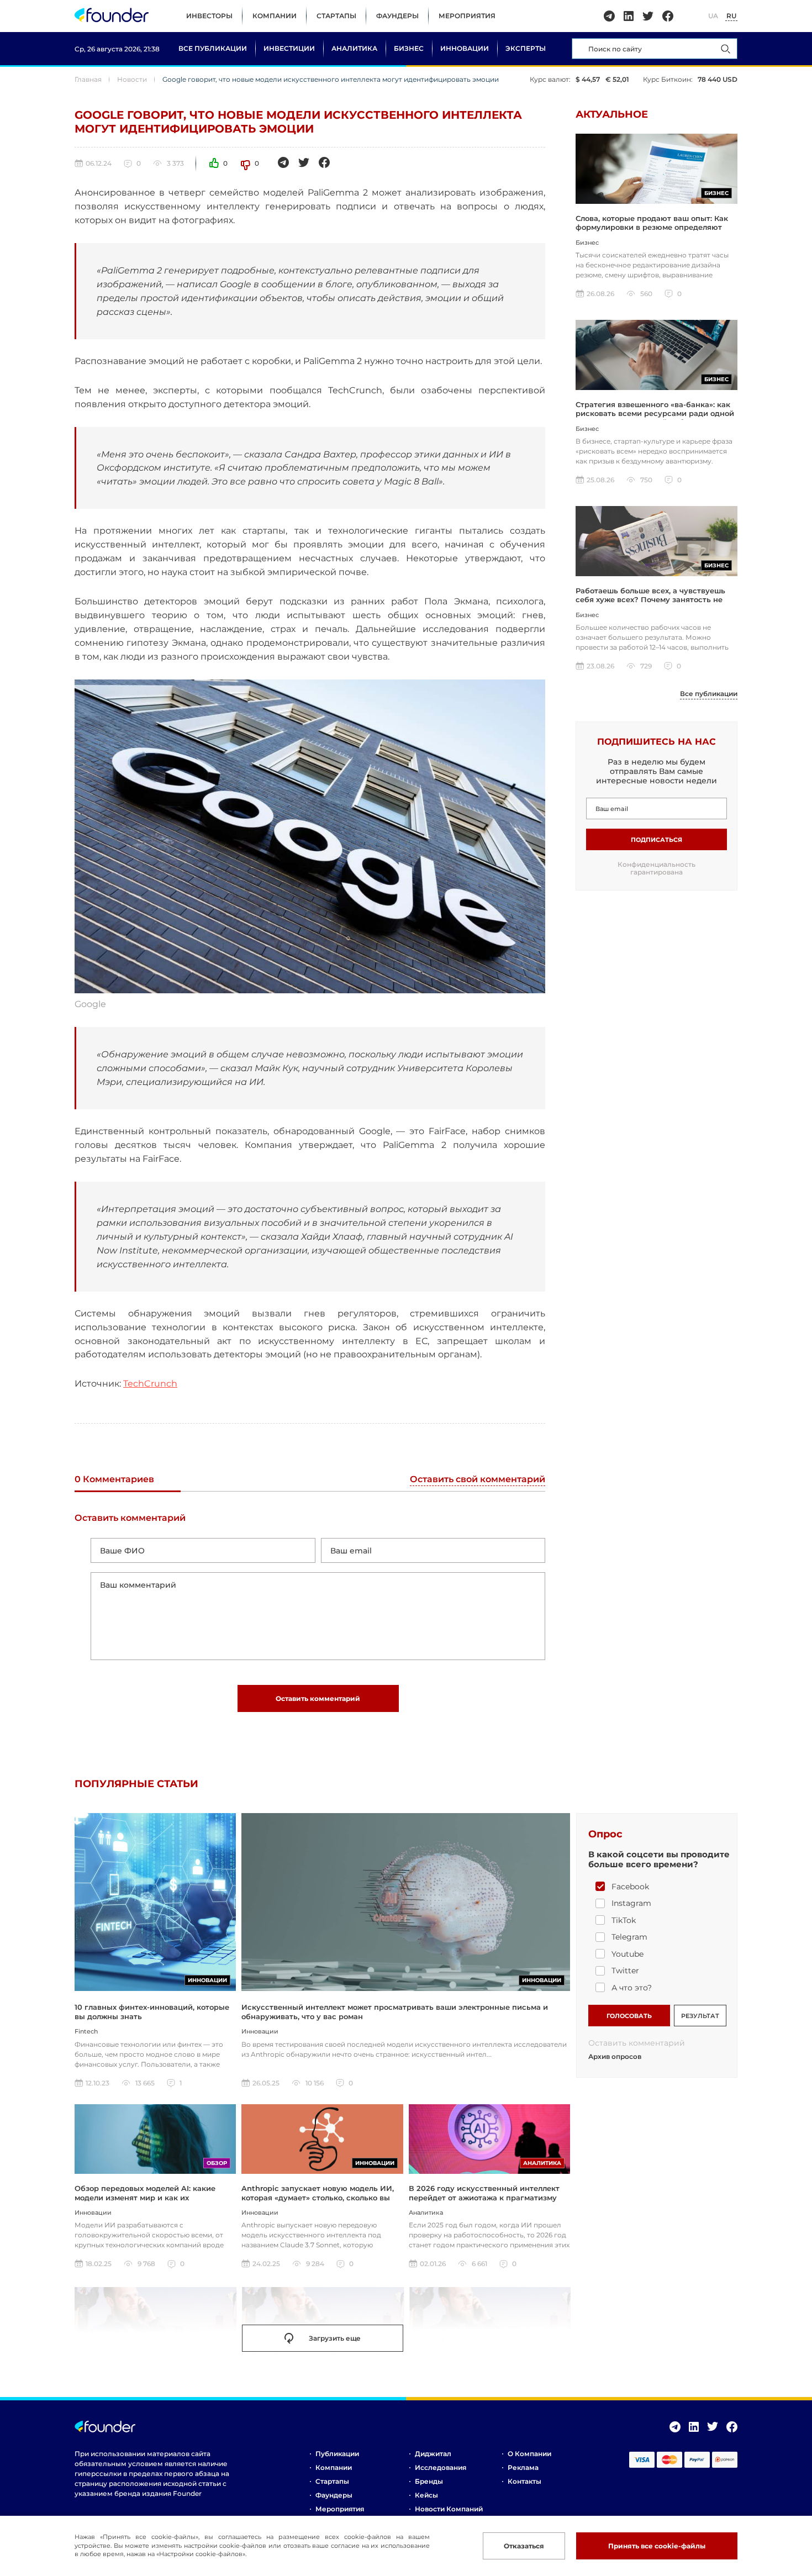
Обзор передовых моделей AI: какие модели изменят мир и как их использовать (145, 2197)
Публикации (337, 2454)
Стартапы (336, 16)
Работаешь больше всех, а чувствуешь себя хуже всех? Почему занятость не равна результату (650, 600)
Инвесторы (209, 16)
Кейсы (426, 2495)
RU (731, 16)
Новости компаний (449, 2509)
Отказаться (524, 2546)
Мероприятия (467, 16)
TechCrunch (150, 1384)
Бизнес (409, 48)
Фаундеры (397, 16)
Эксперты (526, 48)
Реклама (523, 2467)
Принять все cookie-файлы (657, 2546)
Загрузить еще (335, 2338)
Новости (132, 79)
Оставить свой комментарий (478, 1480)
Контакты (524, 2481)
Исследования (441, 2467)
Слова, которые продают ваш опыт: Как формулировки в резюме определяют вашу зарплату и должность (652, 227)
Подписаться (657, 840)
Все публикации (213, 48)
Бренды (429, 2481)
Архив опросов (615, 2057)
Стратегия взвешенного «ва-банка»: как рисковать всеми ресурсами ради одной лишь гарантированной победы (655, 413)
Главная (88, 79)
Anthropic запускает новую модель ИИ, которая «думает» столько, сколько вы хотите (318, 2197)
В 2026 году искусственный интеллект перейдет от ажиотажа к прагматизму (484, 2193)
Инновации (465, 48)
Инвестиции (289, 48)
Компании (275, 16)
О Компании (529, 2454)
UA (713, 16)
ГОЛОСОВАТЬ (629, 2016)
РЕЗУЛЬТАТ (700, 2016)
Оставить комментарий (318, 1698)
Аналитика (354, 48)
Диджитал (433, 2454)
